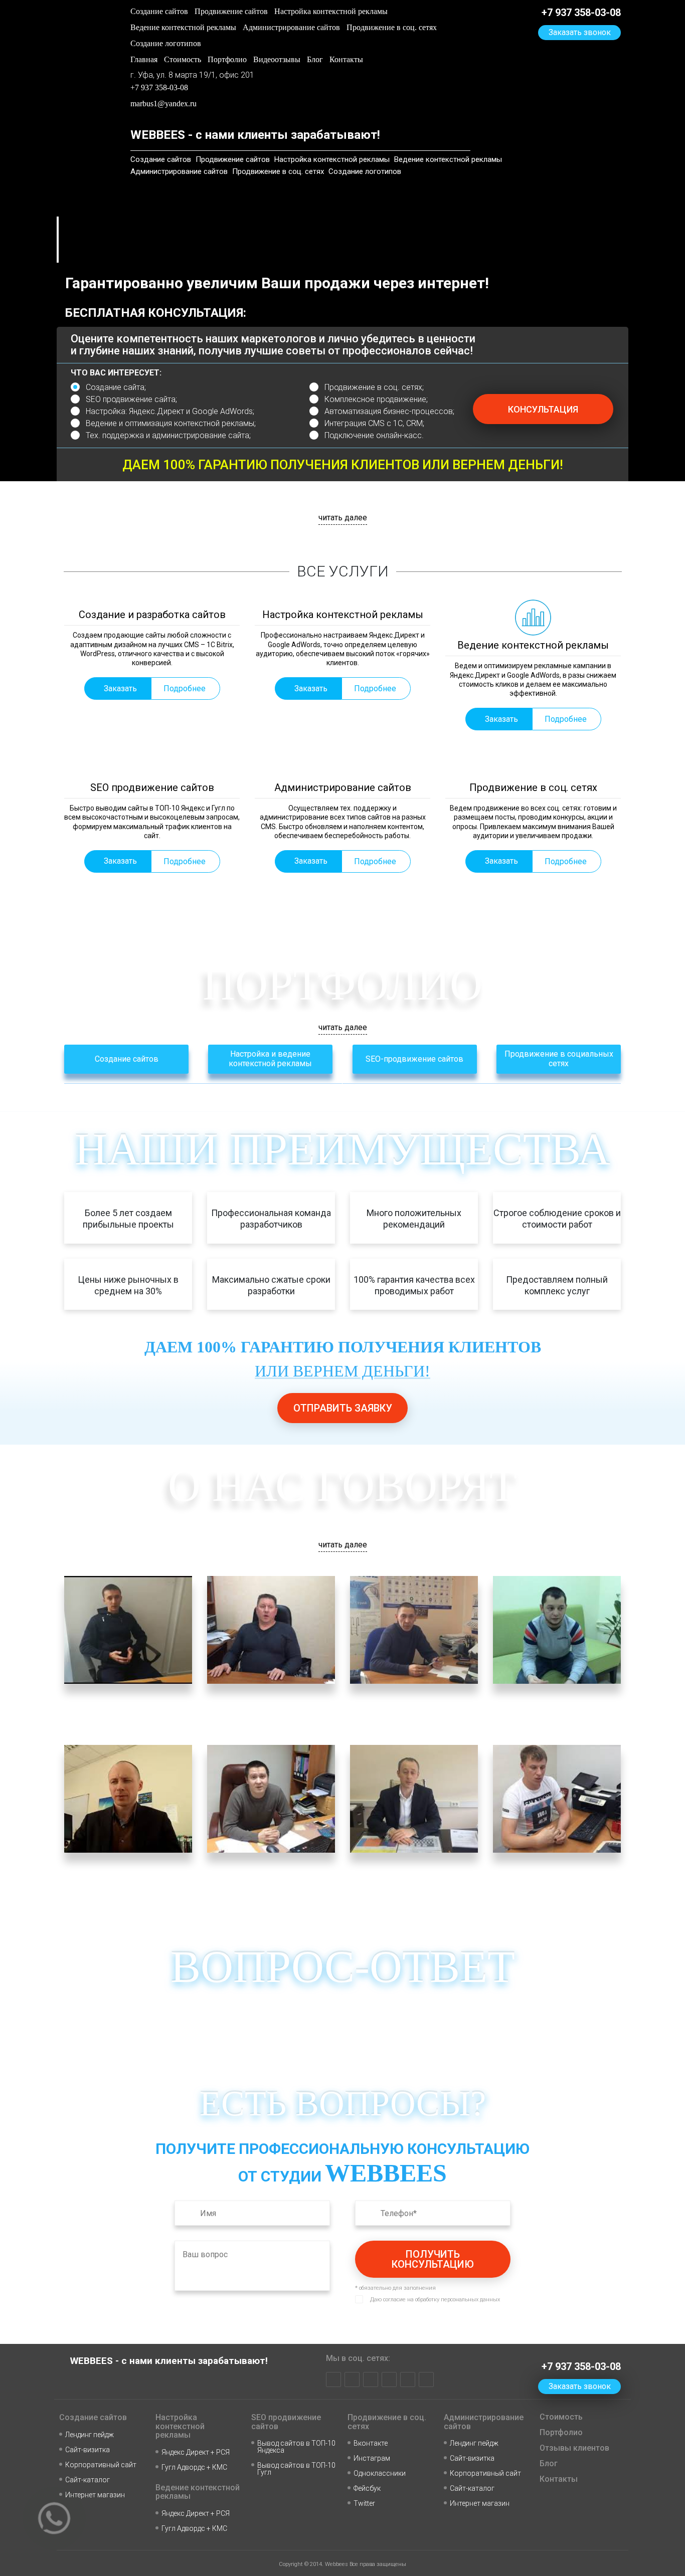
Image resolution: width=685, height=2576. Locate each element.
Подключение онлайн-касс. (374, 435)
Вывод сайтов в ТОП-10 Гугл (296, 2469)
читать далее (343, 518)
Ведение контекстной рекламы (183, 27)
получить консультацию (433, 2259)
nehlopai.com (586, 1864)
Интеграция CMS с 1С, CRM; (374, 423)
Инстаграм (372, 2458)
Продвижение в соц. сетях (392, 27)
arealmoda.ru (300, 1696)
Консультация (543, 409)
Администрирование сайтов (291, 27)
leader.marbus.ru (96, 1878)
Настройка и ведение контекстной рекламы (270, 1059)
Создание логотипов (166, 43)
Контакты (346, 59)
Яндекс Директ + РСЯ (196, 2452)
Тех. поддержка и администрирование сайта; (168, 435)
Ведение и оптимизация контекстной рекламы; (171, 423)
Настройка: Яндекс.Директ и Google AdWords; (170, 411)
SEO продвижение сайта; (131, 399)
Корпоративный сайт (101, 2465)
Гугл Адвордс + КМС (194, 2467)
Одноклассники (380, 2473)
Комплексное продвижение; (376, 399)
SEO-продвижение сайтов (414, 1059)
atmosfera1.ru (302, 1864)
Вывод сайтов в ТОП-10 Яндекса (296, 2447)
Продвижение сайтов (231, 11)
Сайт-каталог (88, 2480)
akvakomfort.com (384, 1709)
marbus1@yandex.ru (163, 104)
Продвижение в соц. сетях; (374, 387)
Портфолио (227, 59)
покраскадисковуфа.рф (542, 1709)
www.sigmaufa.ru (383, 1878)
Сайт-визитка (88, 2450)
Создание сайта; (116, 387)
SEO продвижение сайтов (286, 2422)
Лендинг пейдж (90, 2435)
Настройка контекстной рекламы (331, 11)
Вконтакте (371, 2443)
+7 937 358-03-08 (159, 87)
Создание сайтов (159, 11)
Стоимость (183, 59)
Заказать (120, 688)
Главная (144, 59)
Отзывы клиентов (574, 2448)
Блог (315, 59)
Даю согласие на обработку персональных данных (435, 2300)
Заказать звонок (164, 120)
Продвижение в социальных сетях (559, 1059)
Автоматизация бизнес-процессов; (389, 411)
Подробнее (185, 688)
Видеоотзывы (277, 59)
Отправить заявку (343, 1408)
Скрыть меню (230, 120)
